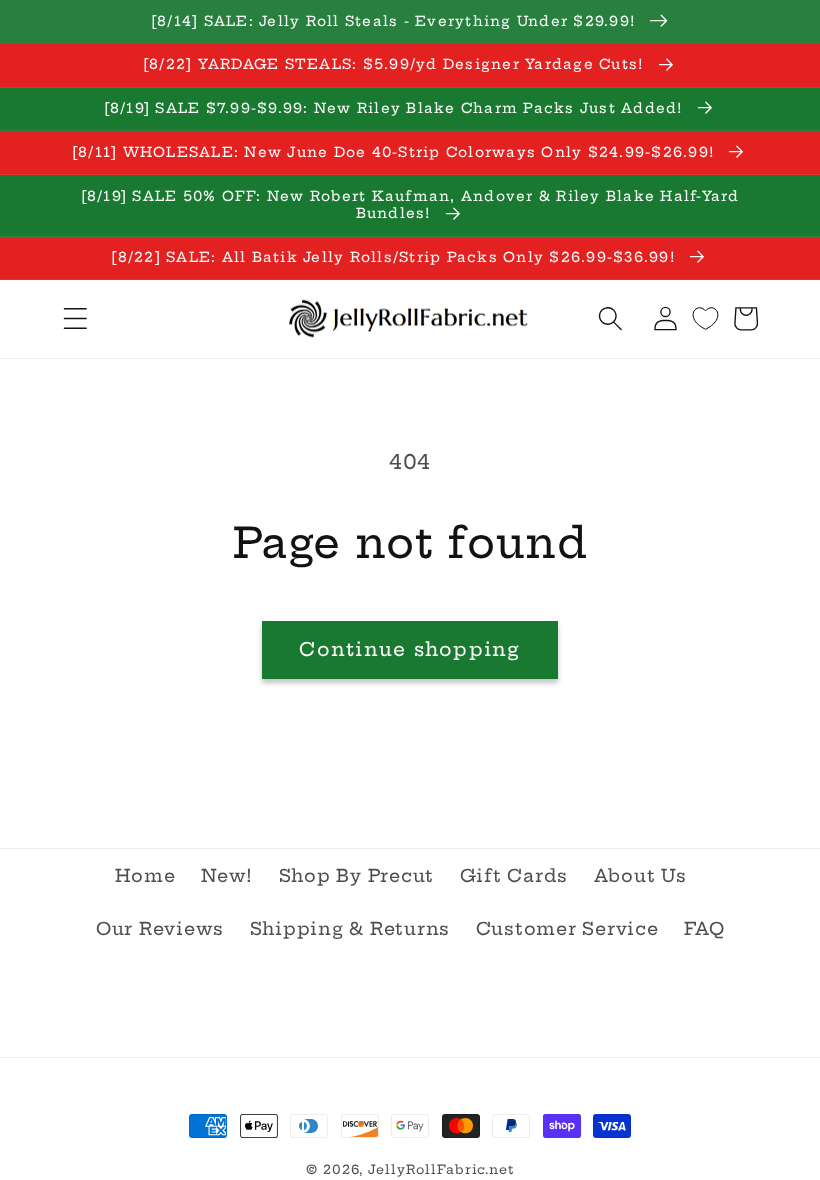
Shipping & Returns (350, 929)
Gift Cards (514, 876)
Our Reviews (160, 929)
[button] (75, 318)
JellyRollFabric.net (441, 1169)
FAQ (704, 929)
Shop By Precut (357, 876)
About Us (640, 876)
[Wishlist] (705, 318)
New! (227, 876)
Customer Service (567, 929)
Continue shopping (409, 649)
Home (145, 876)
